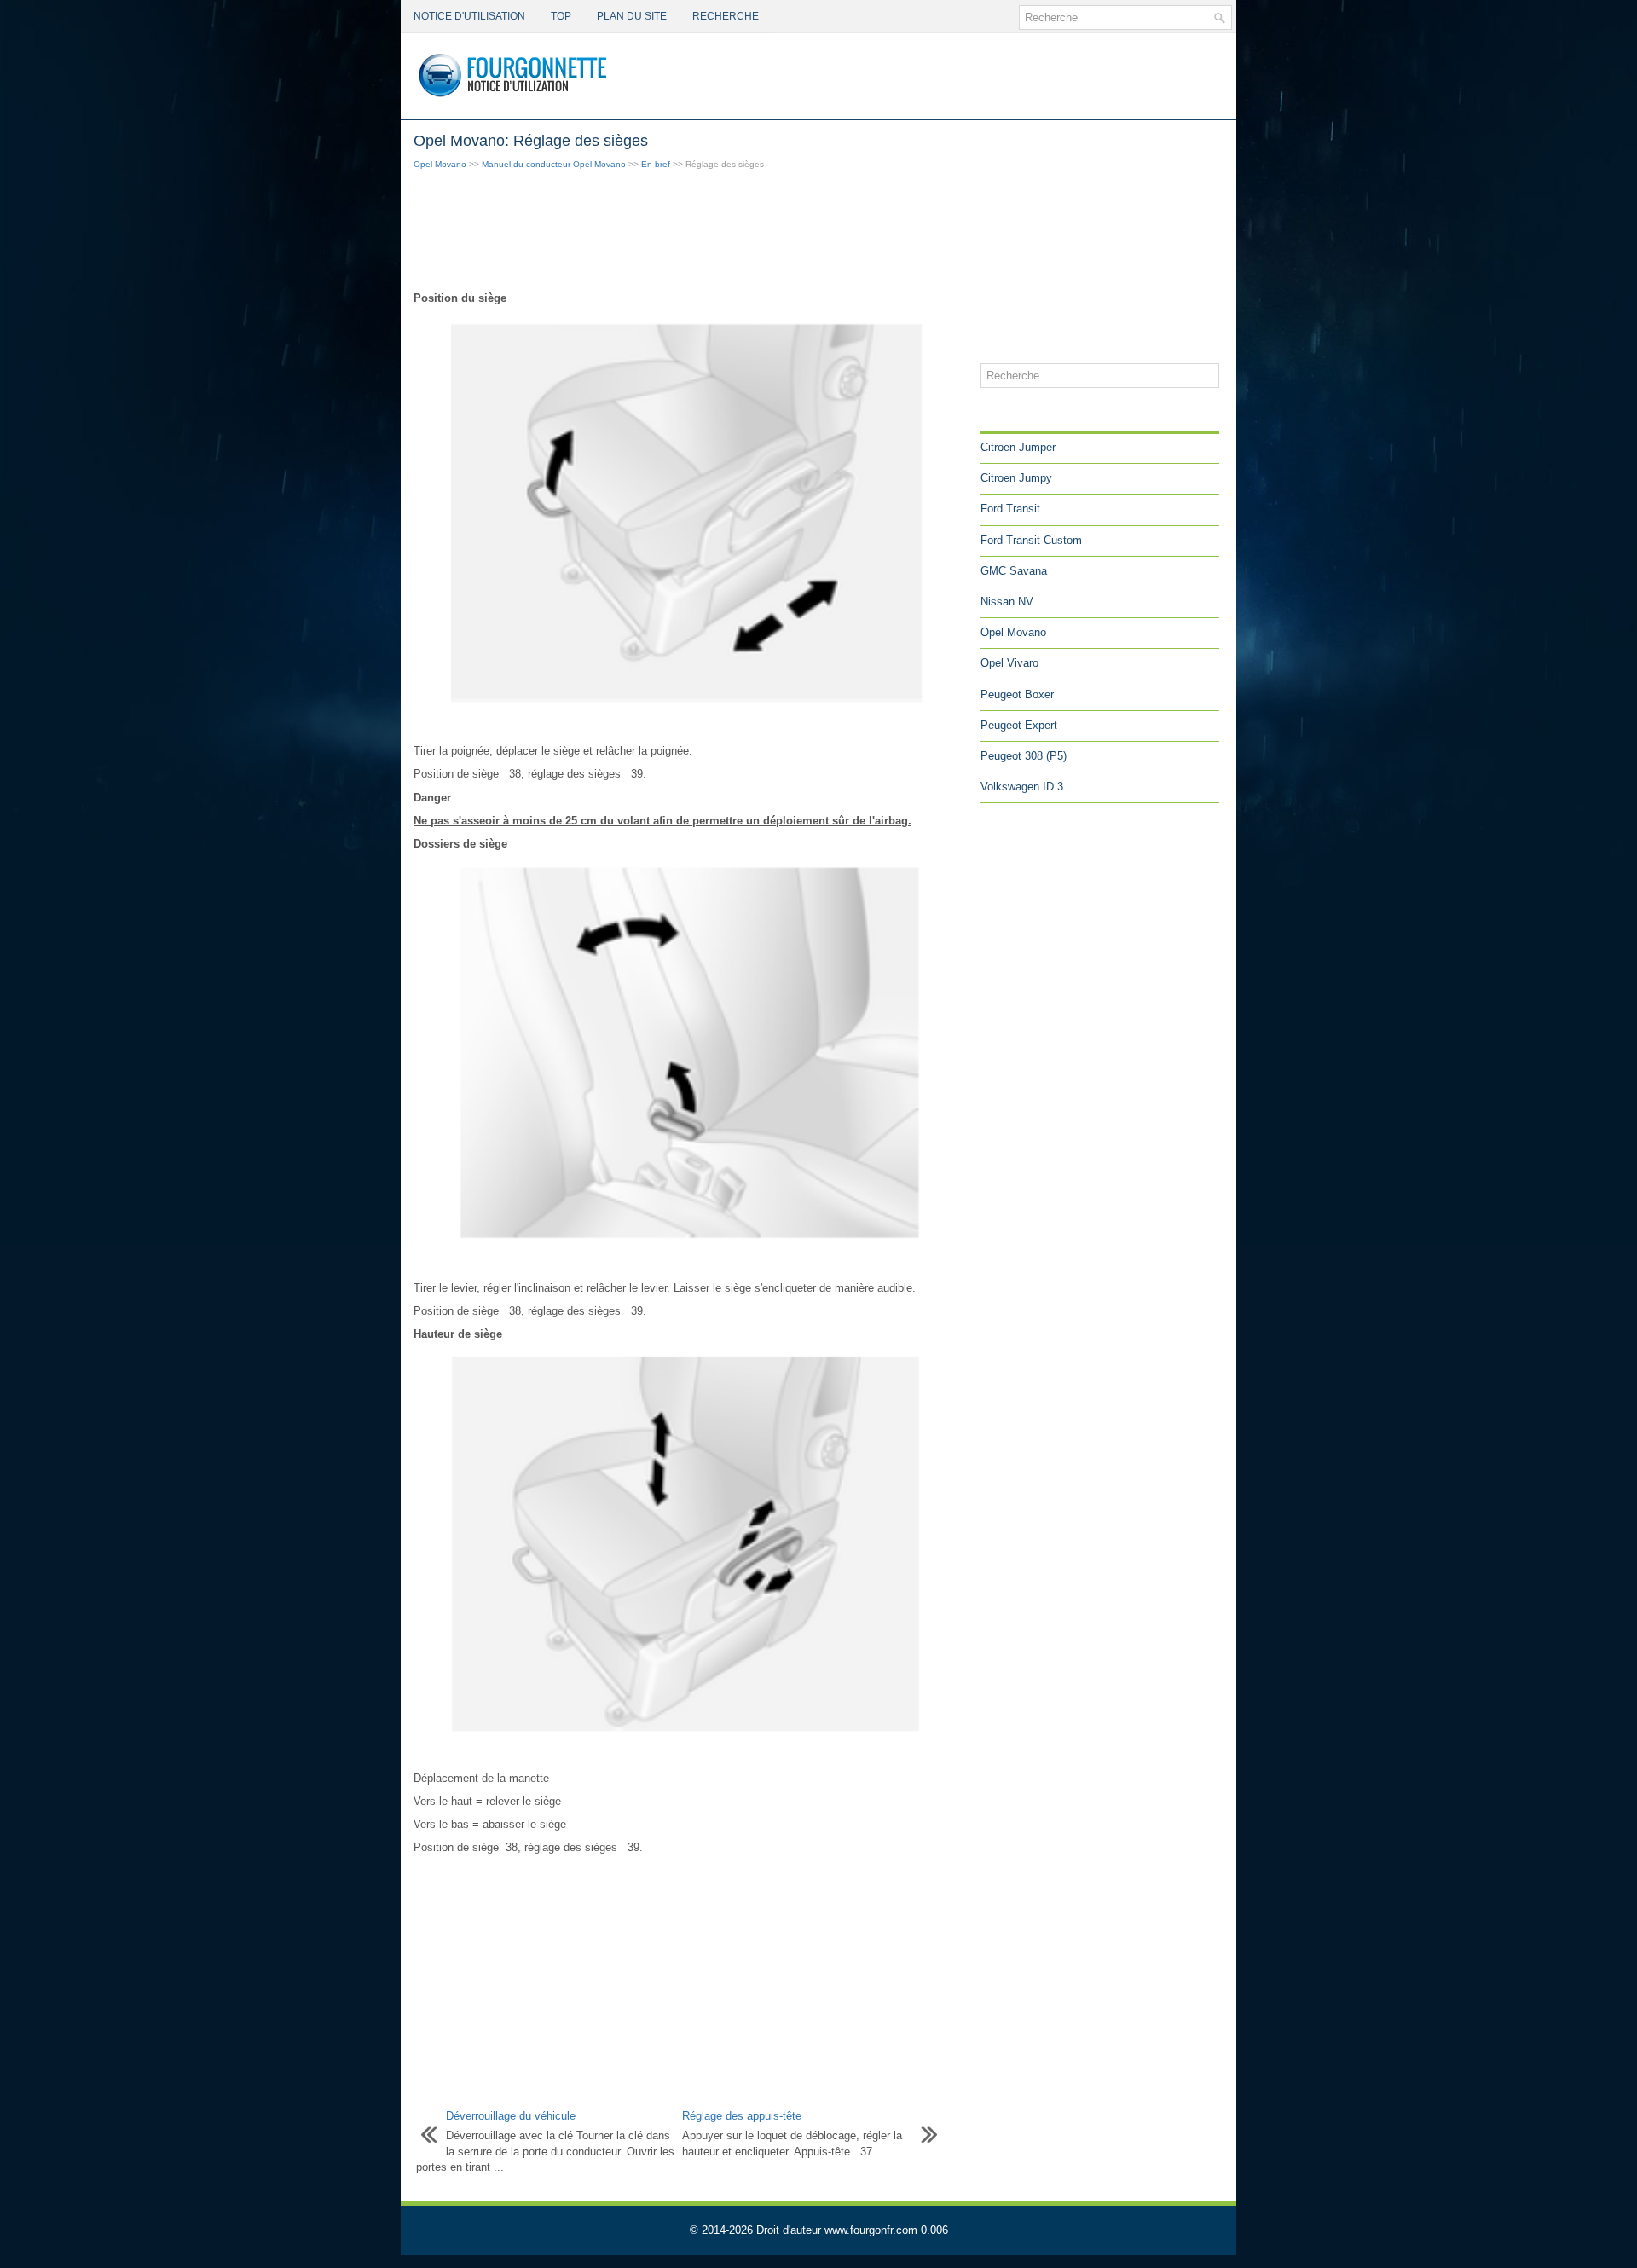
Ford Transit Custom (1031, 540)
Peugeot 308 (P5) (1024, 756)
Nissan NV (1007, 602)
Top (561, 16)
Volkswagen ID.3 (1022, 787)
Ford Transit (1010, 509)
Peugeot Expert (1019, 725)
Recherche (726, 16)
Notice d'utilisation (469, 16)
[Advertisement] (691, 232)
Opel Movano (440, 164)
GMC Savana (1014, 571)
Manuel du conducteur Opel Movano (554, 164)
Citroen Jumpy (1016, 478)
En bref (656, 164)
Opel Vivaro (1009, 663)
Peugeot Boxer (1017, 694)
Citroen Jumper (1018, 447)
